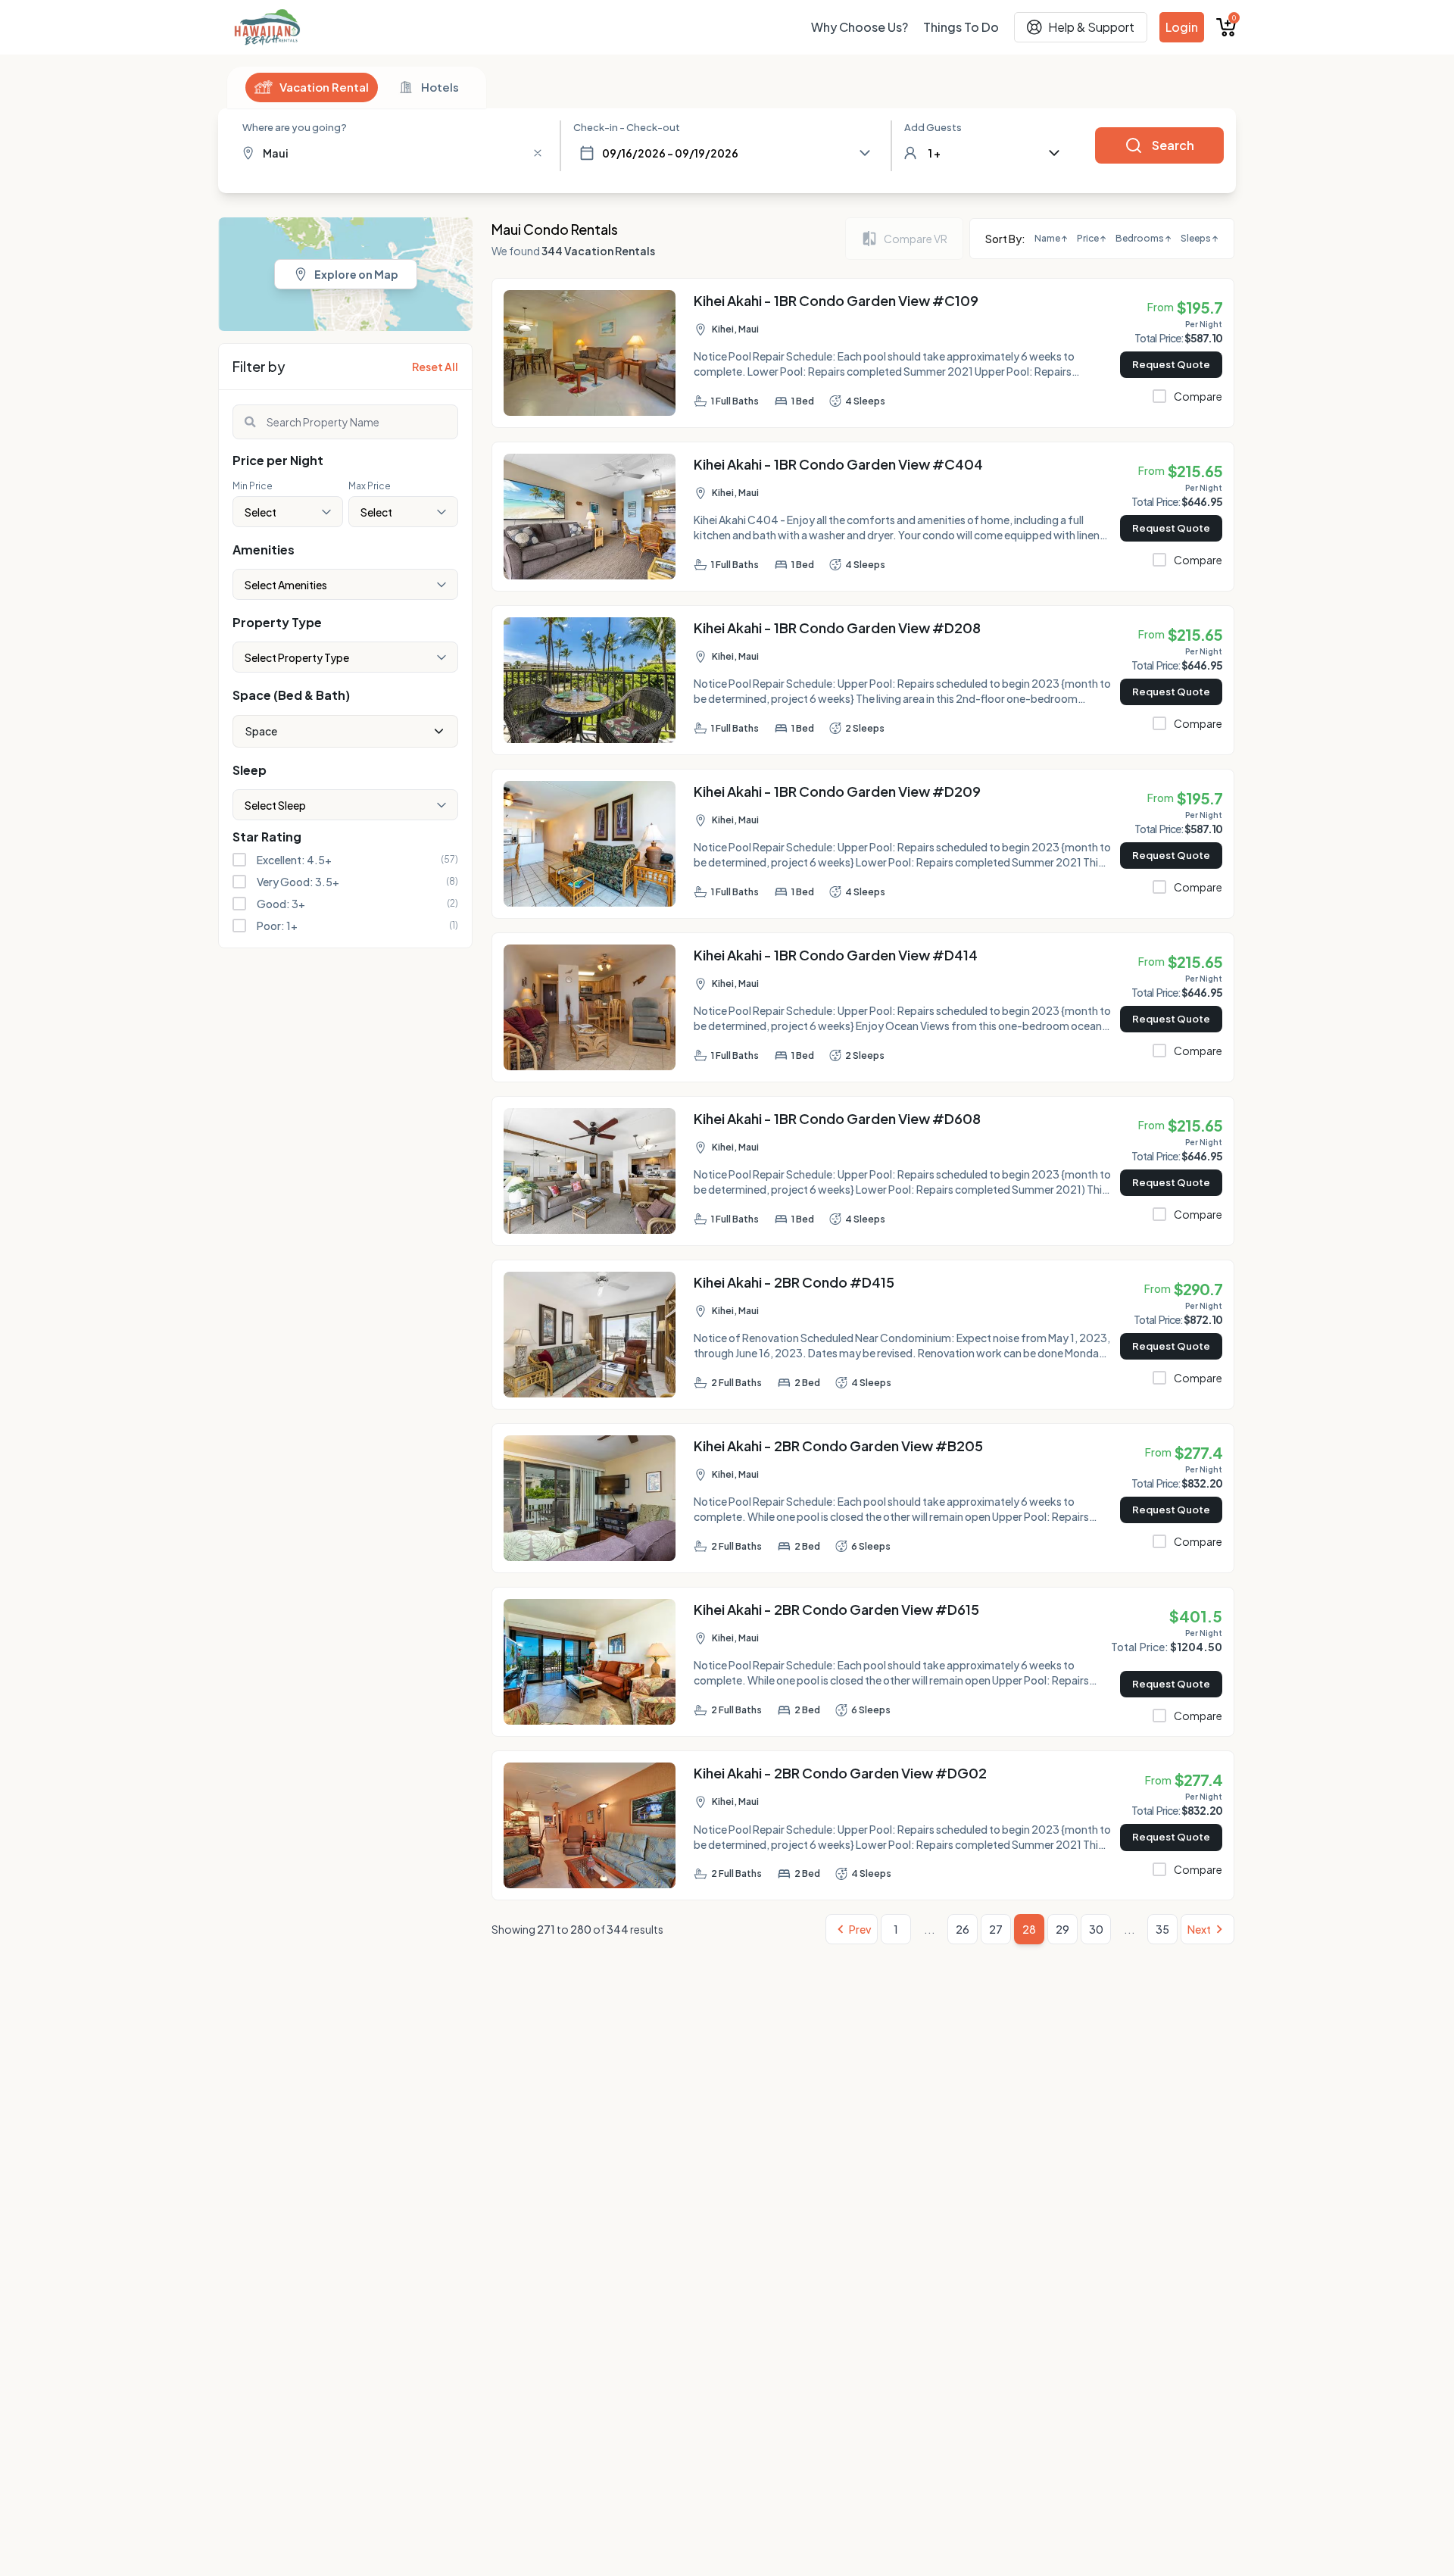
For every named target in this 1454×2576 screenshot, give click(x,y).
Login (1182, 27)
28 (1029, 1929)
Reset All (435, 367)
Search (1173, 145)
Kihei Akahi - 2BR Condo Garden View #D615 (836, 1609)
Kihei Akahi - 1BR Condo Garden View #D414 (836, 955)
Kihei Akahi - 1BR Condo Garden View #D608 (837, 1118)
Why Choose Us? (860, 27)
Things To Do (961, 27)
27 (996, 1929)
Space (261, 731)
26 (963, 1929)
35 (1162, 1929)
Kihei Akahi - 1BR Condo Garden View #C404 (838, 464)
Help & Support (1091, 27)
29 (1062, 1929)
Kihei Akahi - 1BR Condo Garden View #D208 (837, 628)
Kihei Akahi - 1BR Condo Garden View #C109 (836, 300)
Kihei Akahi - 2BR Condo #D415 (794, 1282)
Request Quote (1171, 364)
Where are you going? (295, 127)
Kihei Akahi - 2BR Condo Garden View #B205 (838, 1446)
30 (1096, 1929)
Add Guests (933, 127)
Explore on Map (356, 274)
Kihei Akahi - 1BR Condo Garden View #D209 (837, 791)
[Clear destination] (538, 153)
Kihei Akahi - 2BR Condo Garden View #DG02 (840, 1773)
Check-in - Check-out (627, 127)
